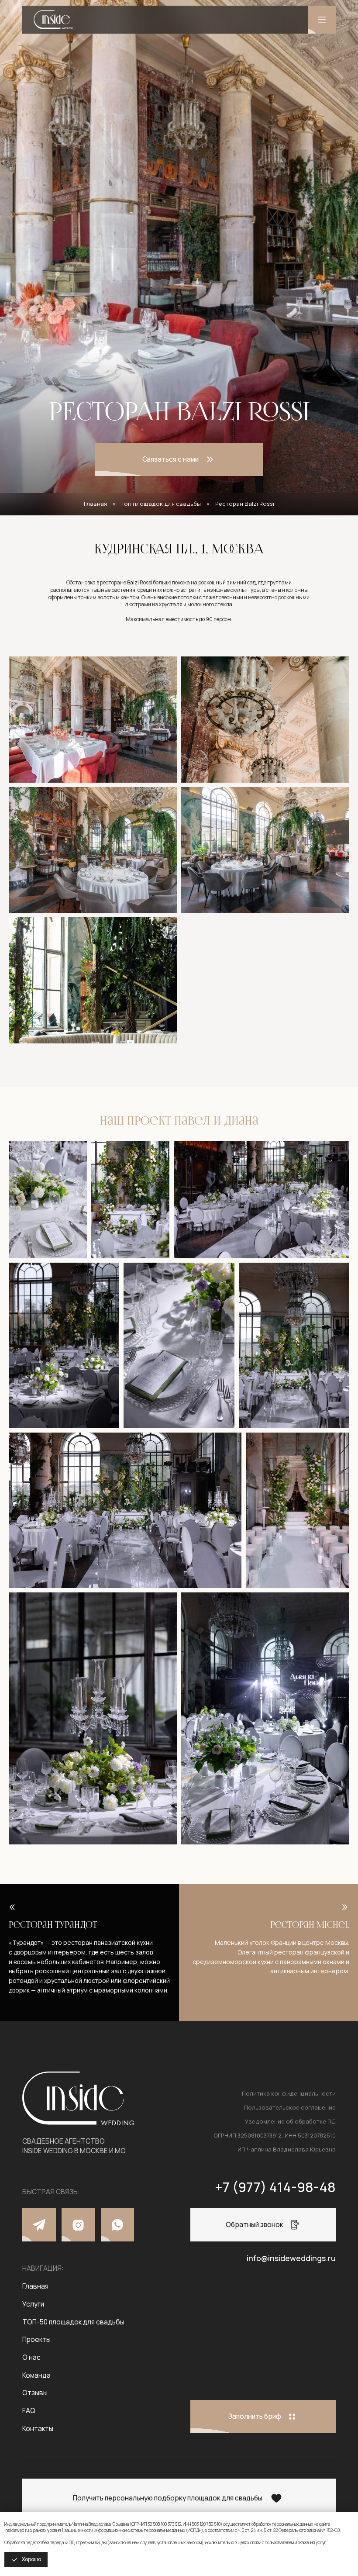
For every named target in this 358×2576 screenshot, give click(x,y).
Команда (36, 2375)
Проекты (36, 2339)
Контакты (38, 2429)
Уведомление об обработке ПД (290, 2121)
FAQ (29, 2411)
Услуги (33, 2304)
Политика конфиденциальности (289, 2093)
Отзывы (35, 2393)
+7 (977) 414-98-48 (275, 2187)
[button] (179, 460)
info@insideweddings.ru (291, 2258)
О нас (31, 2357)
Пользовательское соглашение (290, 2107)
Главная (95, 504)
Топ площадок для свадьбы (161, 504)
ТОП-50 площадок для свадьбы (73, 2322)
